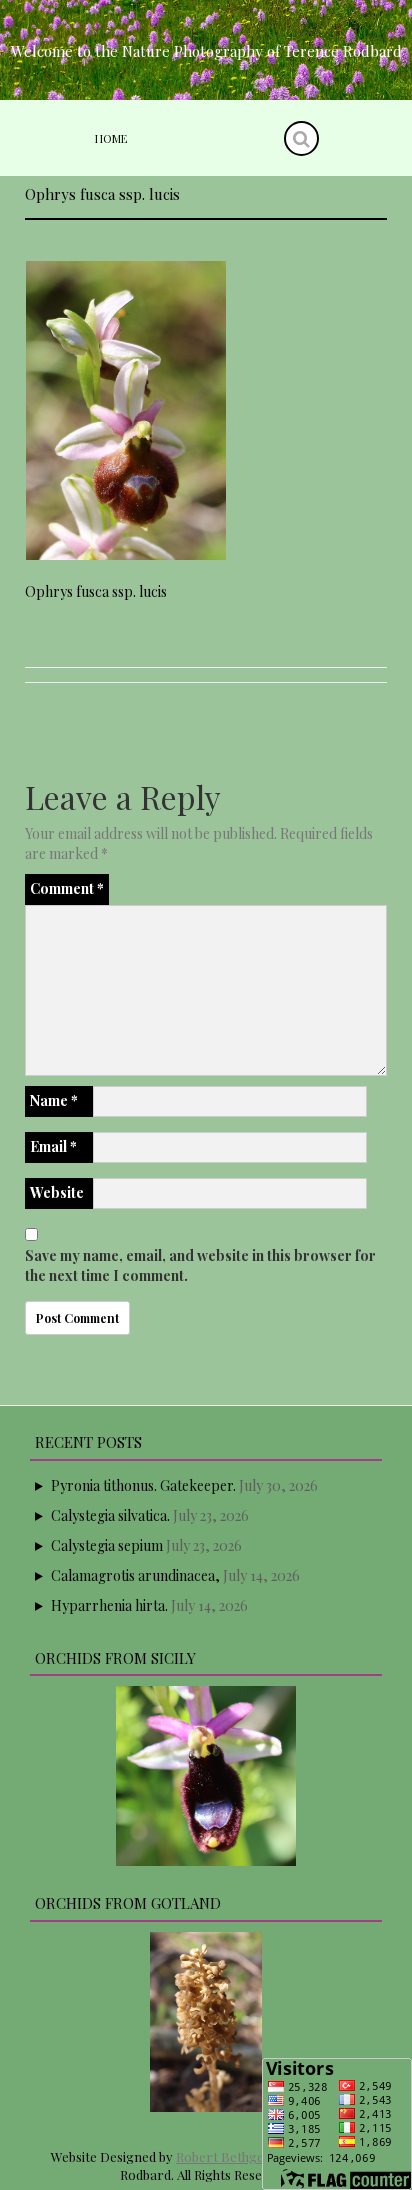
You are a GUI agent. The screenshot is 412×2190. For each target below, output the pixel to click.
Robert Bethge (220, 2156)
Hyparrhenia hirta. (109, 1605)
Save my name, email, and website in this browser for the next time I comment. (200, 1265)
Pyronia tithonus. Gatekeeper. (143, 1485)
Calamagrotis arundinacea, (135, 1575)
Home (111, 138)
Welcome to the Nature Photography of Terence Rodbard (206, 51)
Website (57, 1192)
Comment (67, 888)
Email (53, 1146)
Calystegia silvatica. (110, 1515)
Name (54, 1100)
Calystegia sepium (107, 1545)
